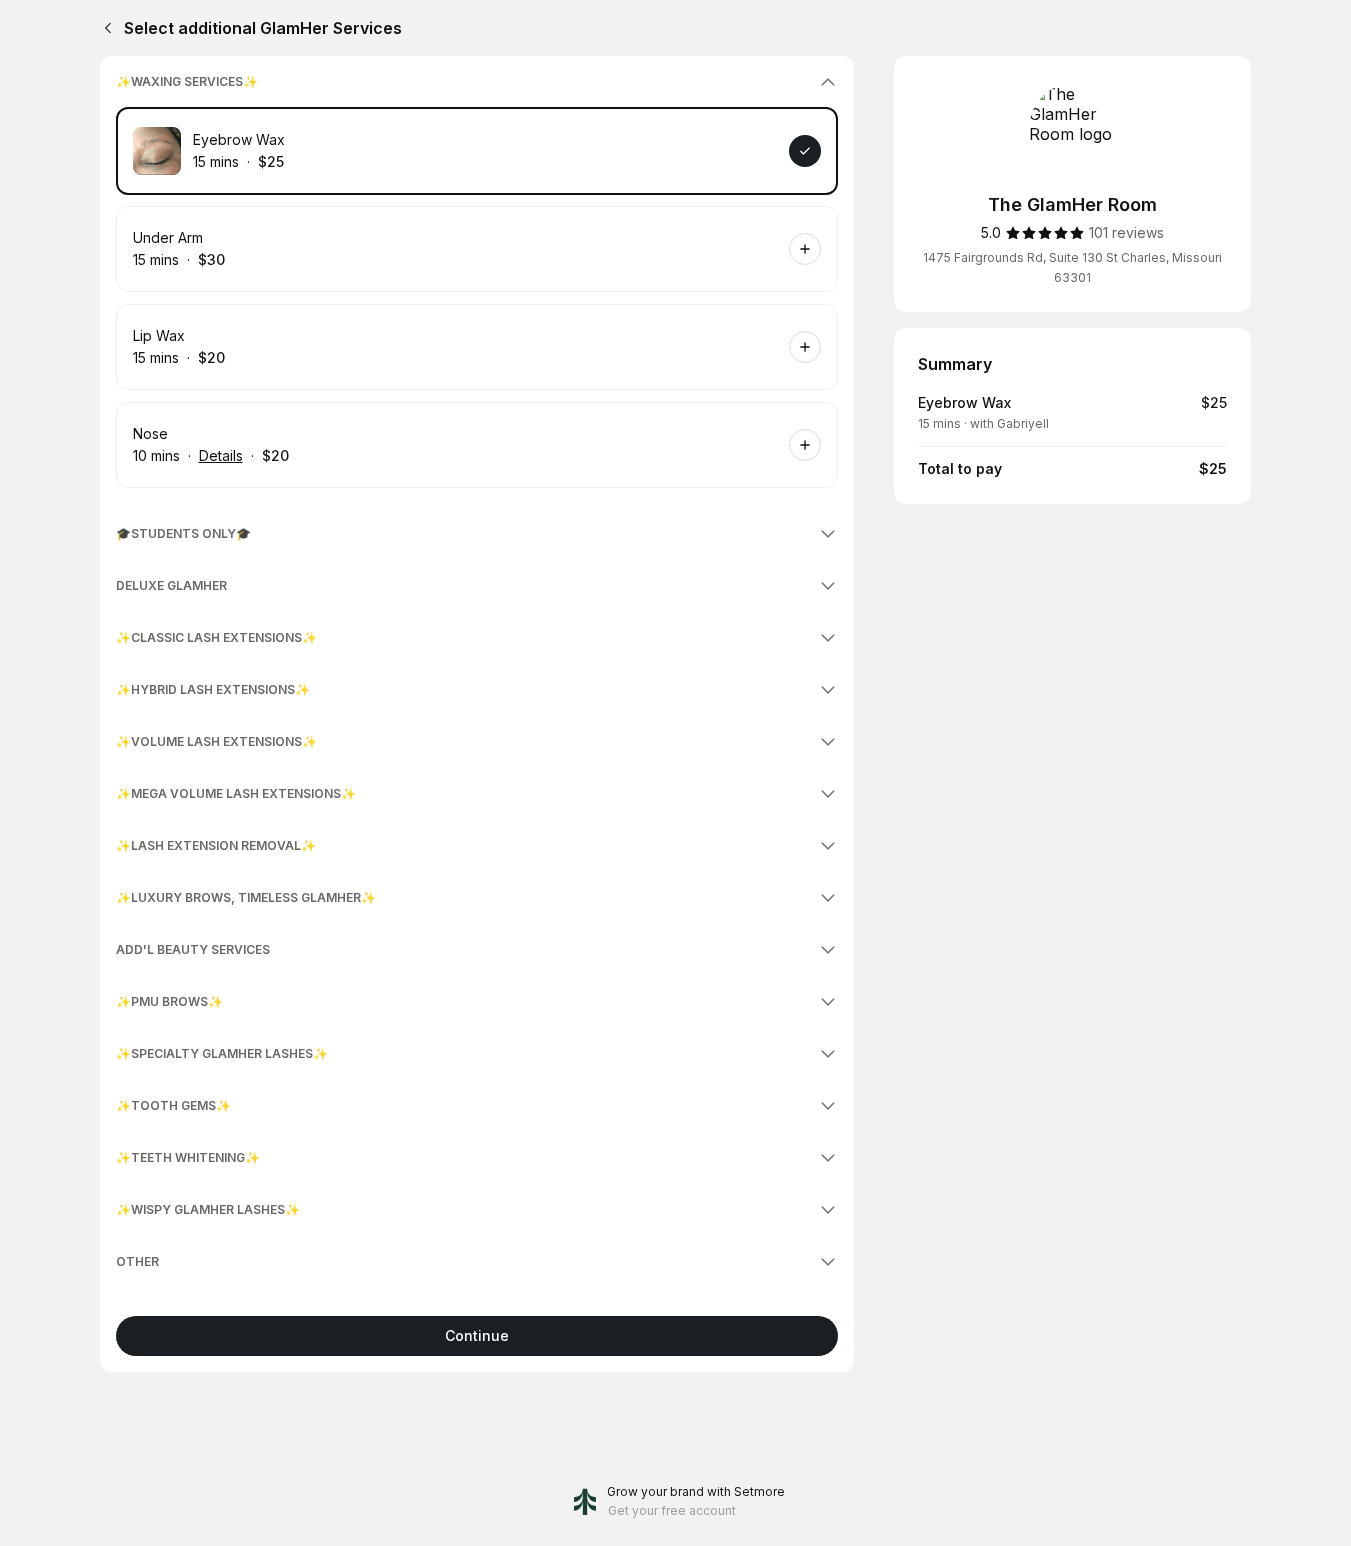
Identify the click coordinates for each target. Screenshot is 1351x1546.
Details (221, 455)
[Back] (104, 28)
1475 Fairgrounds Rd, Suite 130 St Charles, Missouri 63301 (1072, 267)
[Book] (805, 151)
